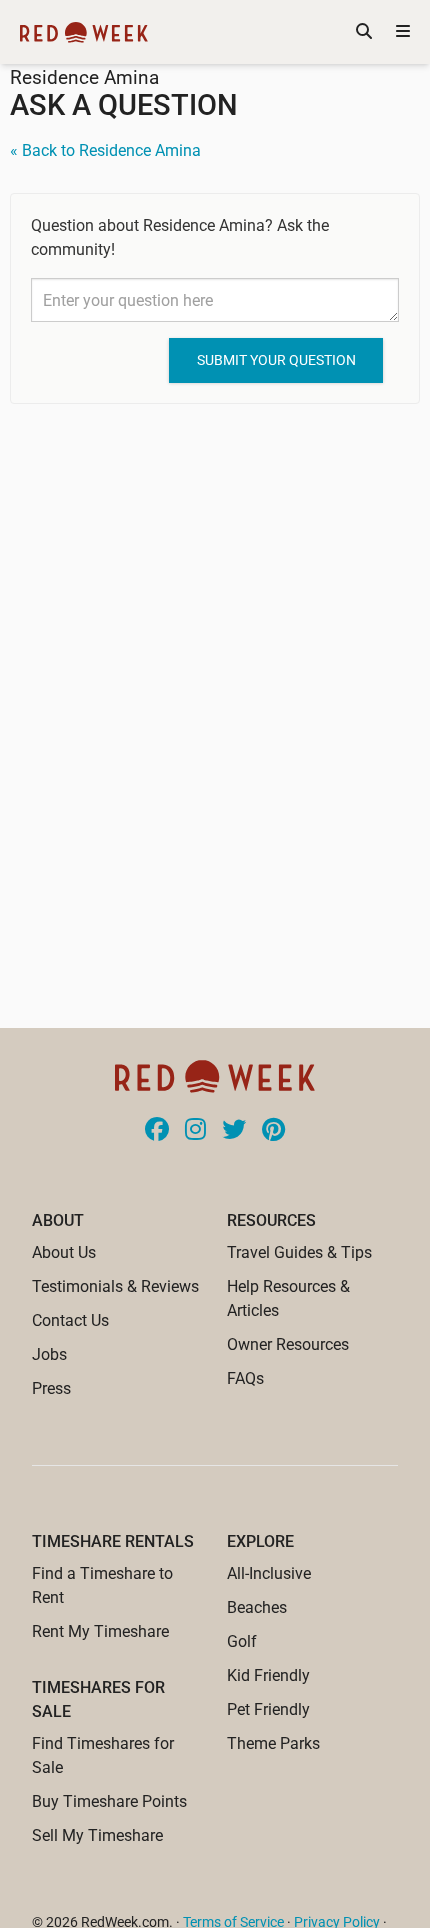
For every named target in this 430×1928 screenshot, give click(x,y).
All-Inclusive (269, 1573)
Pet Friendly (268, 1709)
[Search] (364, 32)
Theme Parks (273, 1743)
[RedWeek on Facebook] (157, 1131)
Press (51, 1388)
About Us (64, 1252)
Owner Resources (288, 1344)
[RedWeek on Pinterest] (273, 1131)
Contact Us (70, 1320)
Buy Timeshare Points (109, 1801)
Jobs (49, 1354)
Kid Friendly (268, 1675)
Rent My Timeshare (100, 1631)
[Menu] (403, 32)
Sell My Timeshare (97, 1835)
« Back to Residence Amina (105, 150)
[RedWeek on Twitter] (234, 1131)
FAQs (245, 1378)
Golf (242, 1641)
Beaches (257, 1607)
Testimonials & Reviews (115, 1286)
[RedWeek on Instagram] (195, 1131)
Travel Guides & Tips (299, 1252)
